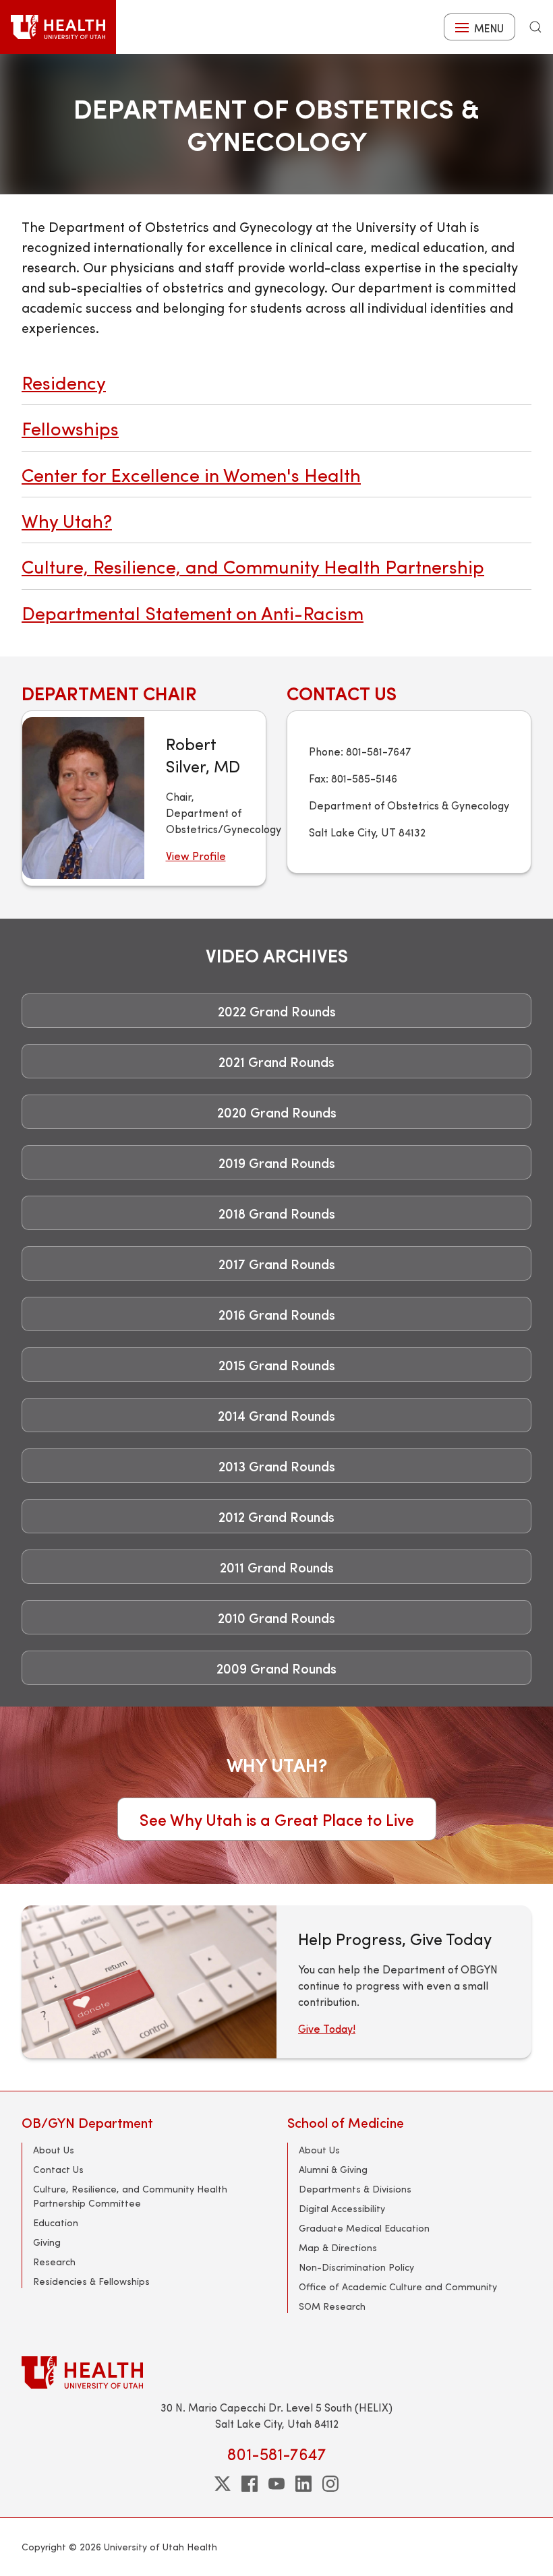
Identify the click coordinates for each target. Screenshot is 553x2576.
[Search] (535, 27)
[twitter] (223, 2484)
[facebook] (250, 2484)
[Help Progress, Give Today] (149, 1982)
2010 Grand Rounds (276, 1617)
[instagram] (330, 2484)
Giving (47, 2242)
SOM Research (332, 2306)
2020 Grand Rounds (277, 1112)
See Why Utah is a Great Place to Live (277, 1819)
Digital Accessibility (342, 2208)
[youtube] (276, 2484)
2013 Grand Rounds (277, 1466)
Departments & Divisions (355, 2189)
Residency (64, 382)
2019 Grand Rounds (277, 1162)
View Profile (196, 856)
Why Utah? (67, 520)
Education (56, 2222)
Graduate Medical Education (364, 2228)
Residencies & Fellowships (91, 2281)
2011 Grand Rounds (277, 1567)
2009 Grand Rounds (276, 1668)
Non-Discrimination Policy (356, 2267)
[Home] (58, 27)
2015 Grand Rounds (277, 1364)
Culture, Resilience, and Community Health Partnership (253, 566)
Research (54, 2262)
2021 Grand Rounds (276, 1061)
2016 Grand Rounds (277, 1314)
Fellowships (70, 428)
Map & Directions (338, 2247)
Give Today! (327, 2028)
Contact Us (58, 2169)
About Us (54, 2150)
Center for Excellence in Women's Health (191, 474)
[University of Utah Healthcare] (276, 2372)
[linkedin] (303, 2484)
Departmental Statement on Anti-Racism (193, 612)
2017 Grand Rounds (277, 1263)
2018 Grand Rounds (277, 1213)
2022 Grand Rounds (277, 1011)
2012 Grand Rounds (276, 1516)
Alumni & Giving (333, 2169)
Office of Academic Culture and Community (398, 2287)
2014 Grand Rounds (276, 1415)
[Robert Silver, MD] (83, 798)
